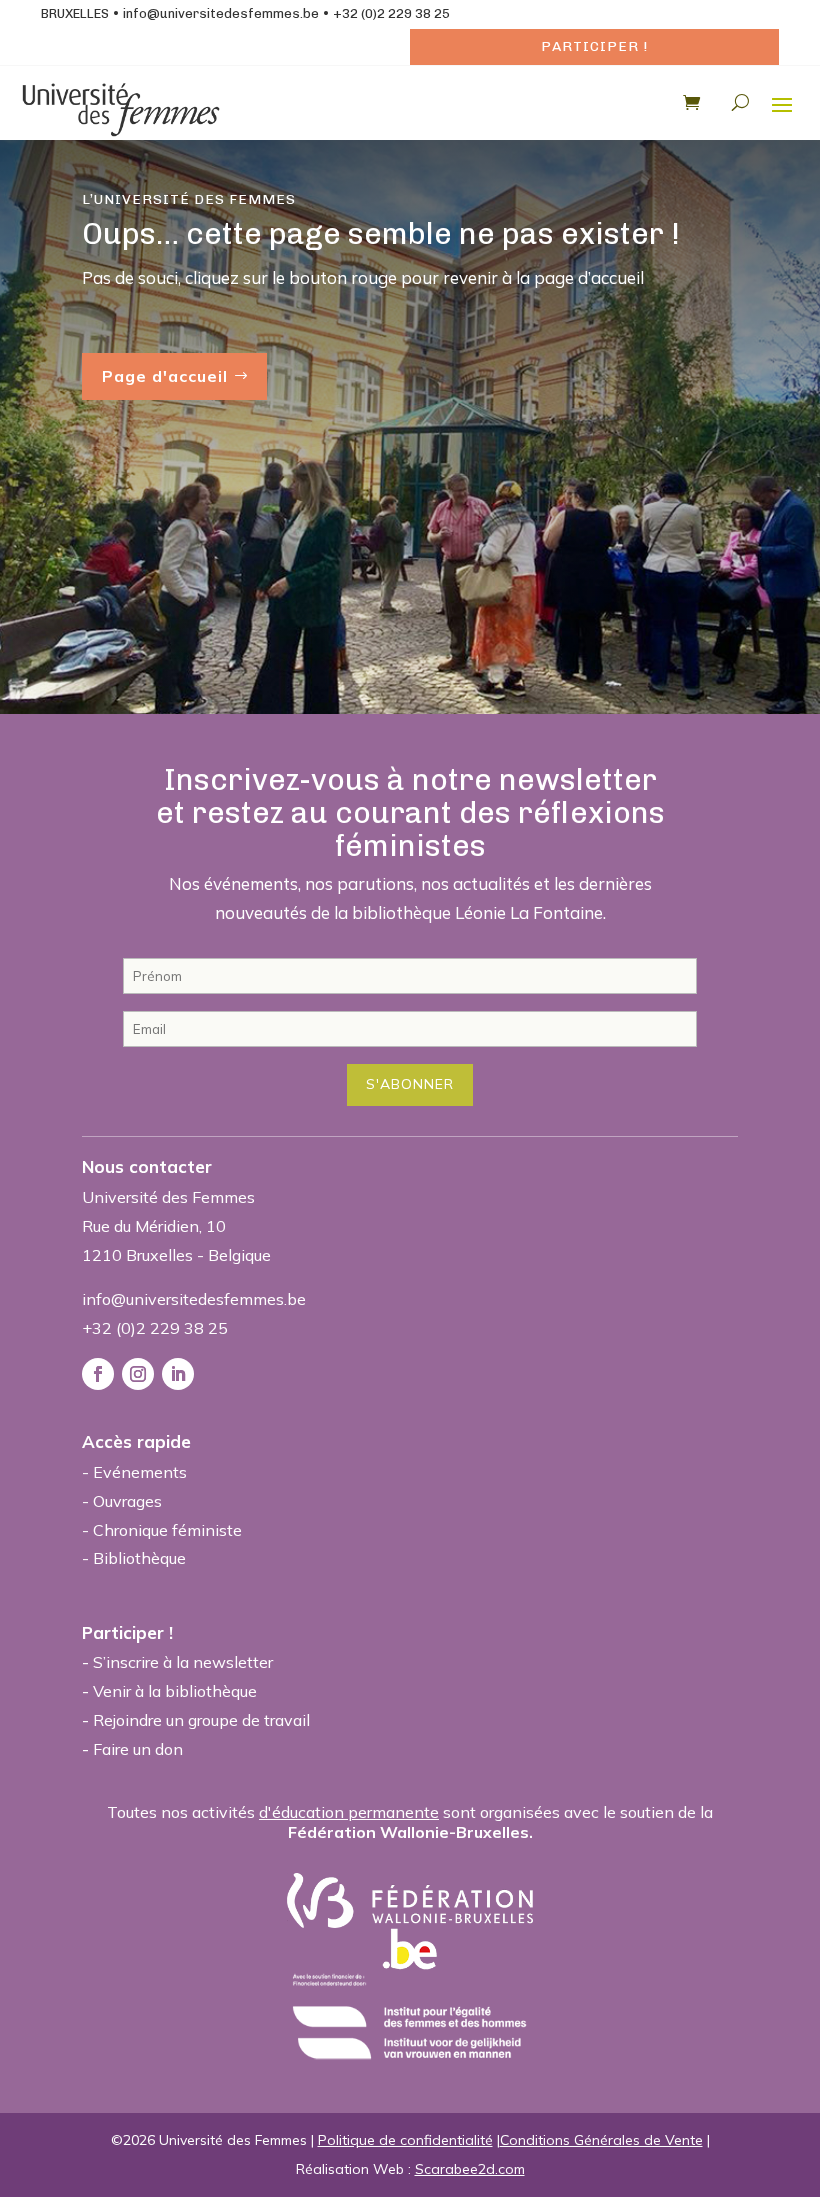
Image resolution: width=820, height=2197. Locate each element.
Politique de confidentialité (405, 2140)
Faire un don (138, 1749)
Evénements (140, 1472)
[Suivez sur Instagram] (138, 1374)
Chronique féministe (167, 1530)
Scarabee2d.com (470, 2169)
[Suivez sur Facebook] (98, 1374)
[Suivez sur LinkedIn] (178, 1374)
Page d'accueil (165, 376)
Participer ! (594, 46)
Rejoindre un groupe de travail (201, 1720)
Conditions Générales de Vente (601, 2140)
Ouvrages (127, 1501)
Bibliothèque (139, 1558)
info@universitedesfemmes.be (221, 13)
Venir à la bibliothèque (175, 1691)
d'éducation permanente (349, 1812)
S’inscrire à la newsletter (183, 1662)
